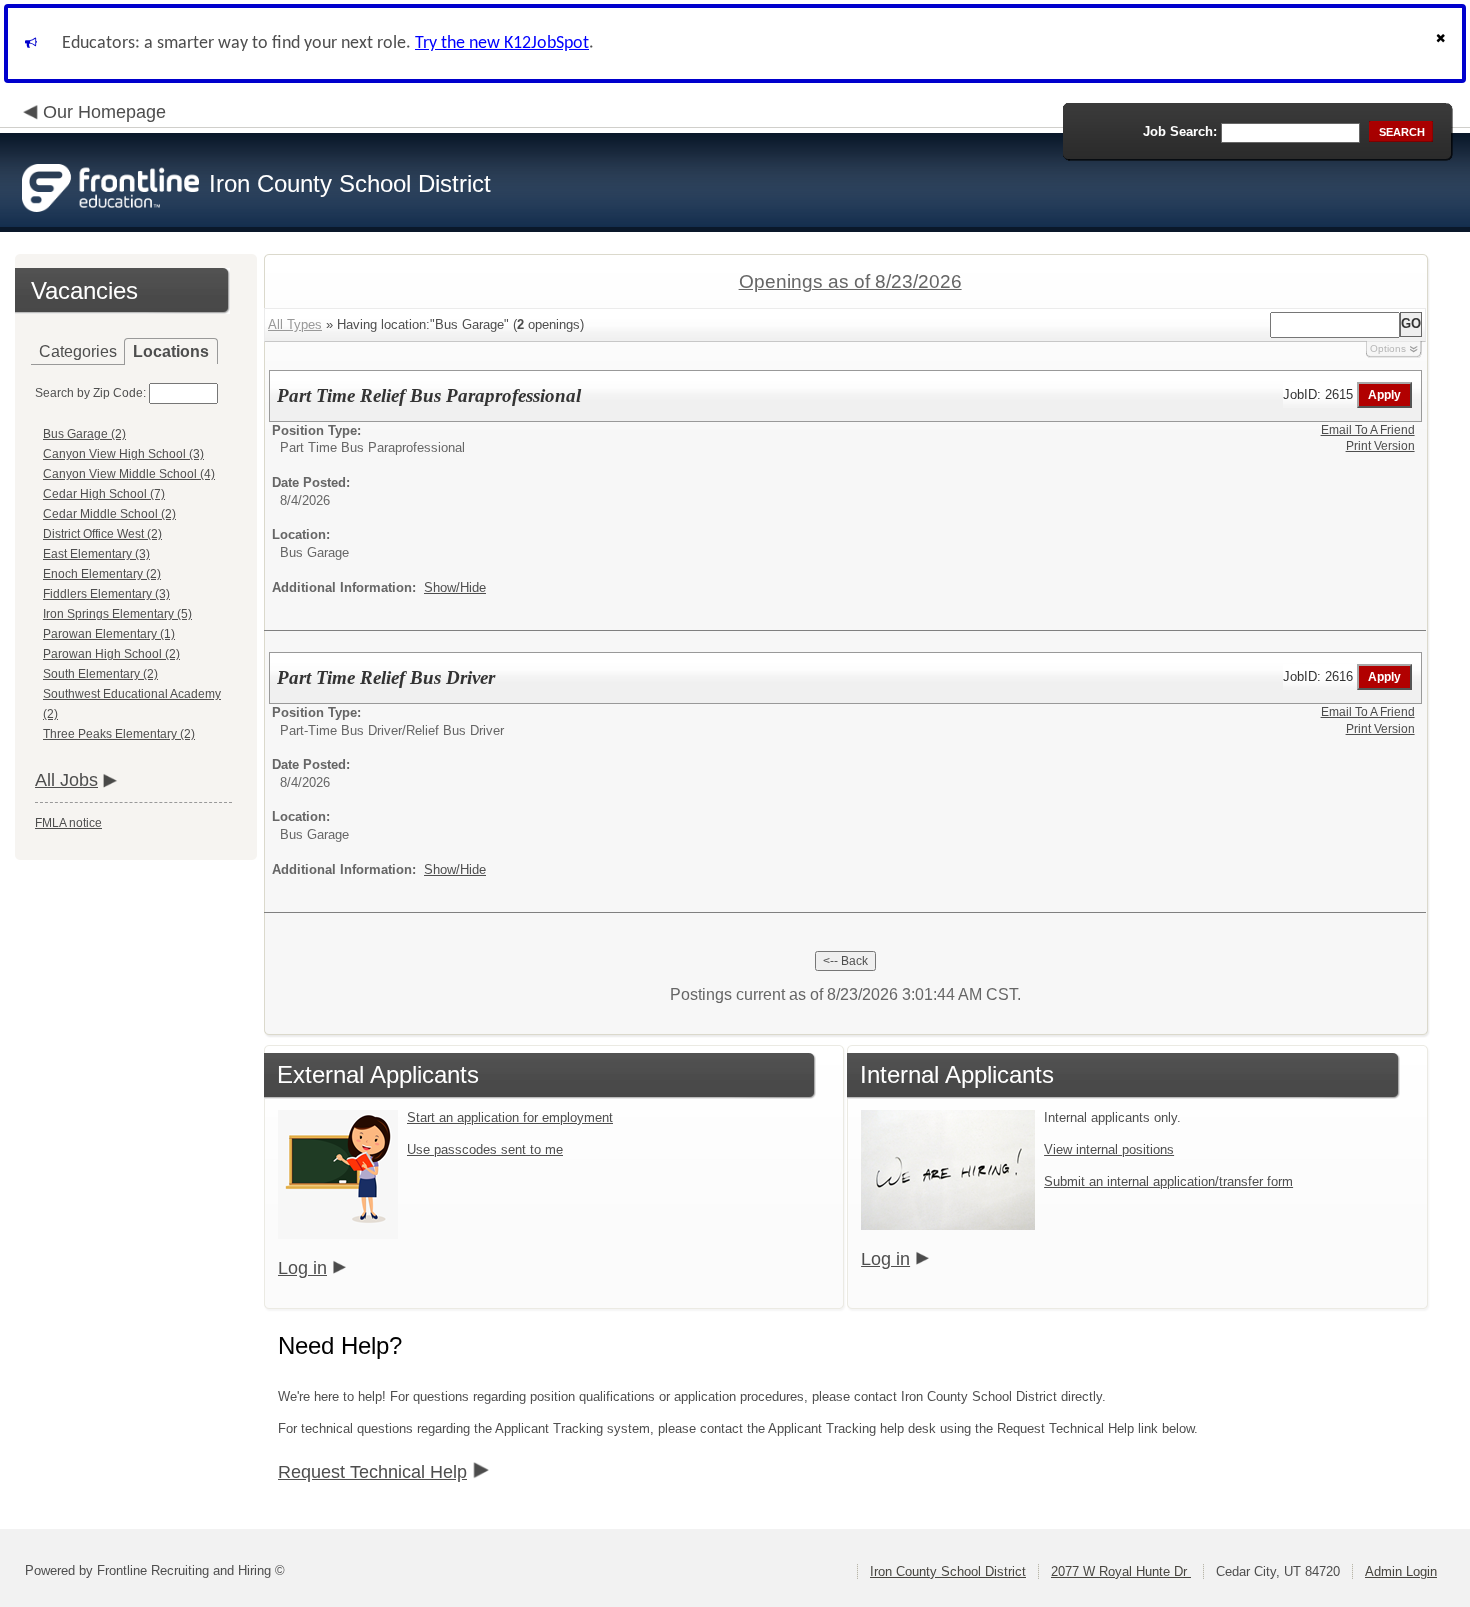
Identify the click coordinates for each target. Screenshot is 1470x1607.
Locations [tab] (171, 351)
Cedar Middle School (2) (109, 514)
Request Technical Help (372, 1472)
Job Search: (1180, 131)
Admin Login (1401, 1571)
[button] (1443, 43)
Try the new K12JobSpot (502, 43)
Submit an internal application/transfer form (1168, 1181)
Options (1388, 348)
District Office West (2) (102, 534)
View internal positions (1109, 1149)
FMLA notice (68, 823)
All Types (295, 324)
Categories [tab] (78, 351)
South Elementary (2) (100, 674)
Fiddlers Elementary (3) (106, 594)
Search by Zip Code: (90, 393)
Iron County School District (948, 1571)
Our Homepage (104, 112)
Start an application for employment (510, 1117)
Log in (302, 1268)
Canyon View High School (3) (123, 454)
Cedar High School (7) (104, 494)
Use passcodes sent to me (485, 1149)
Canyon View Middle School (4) (129, 474)
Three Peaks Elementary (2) (119, 734)
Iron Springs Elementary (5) (117, 614)
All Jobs (66, 780)
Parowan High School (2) (111, 654)
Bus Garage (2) (84, 434)
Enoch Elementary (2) (102, 574)
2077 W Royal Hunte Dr (1121, 1571)
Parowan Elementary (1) (109, 634)
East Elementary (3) (96, 554)
